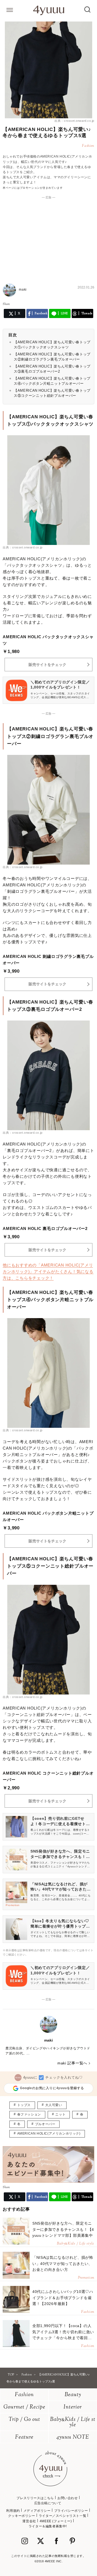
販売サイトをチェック (47, 665)
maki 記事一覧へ (72, 2063)
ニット (60, 2114)
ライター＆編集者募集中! (48, 2526)
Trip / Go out (24, 2420)
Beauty (73, 2395)
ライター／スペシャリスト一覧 (63, 2516)
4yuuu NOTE (73, 2437)
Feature (24, 2437)
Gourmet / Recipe (24, 2407)
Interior (73, 2407)
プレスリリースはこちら (35, 2498)
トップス (24, 2105)
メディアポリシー (37, 2511)
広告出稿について (48, 2503)
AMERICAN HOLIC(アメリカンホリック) (49, 2133)
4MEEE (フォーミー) (56, 2521)
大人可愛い (54, 2105)
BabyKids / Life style (73, 2422)
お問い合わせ (68, 2498)
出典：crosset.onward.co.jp (74, 121)
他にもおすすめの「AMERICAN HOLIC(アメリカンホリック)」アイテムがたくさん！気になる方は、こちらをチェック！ (48, 1271)
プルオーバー (45, 2124)
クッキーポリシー (22, 2516)
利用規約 (13, 2511)
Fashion (24, 2395)
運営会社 (29, 2521)
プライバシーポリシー (71, 2511)
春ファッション (29, 2114)
